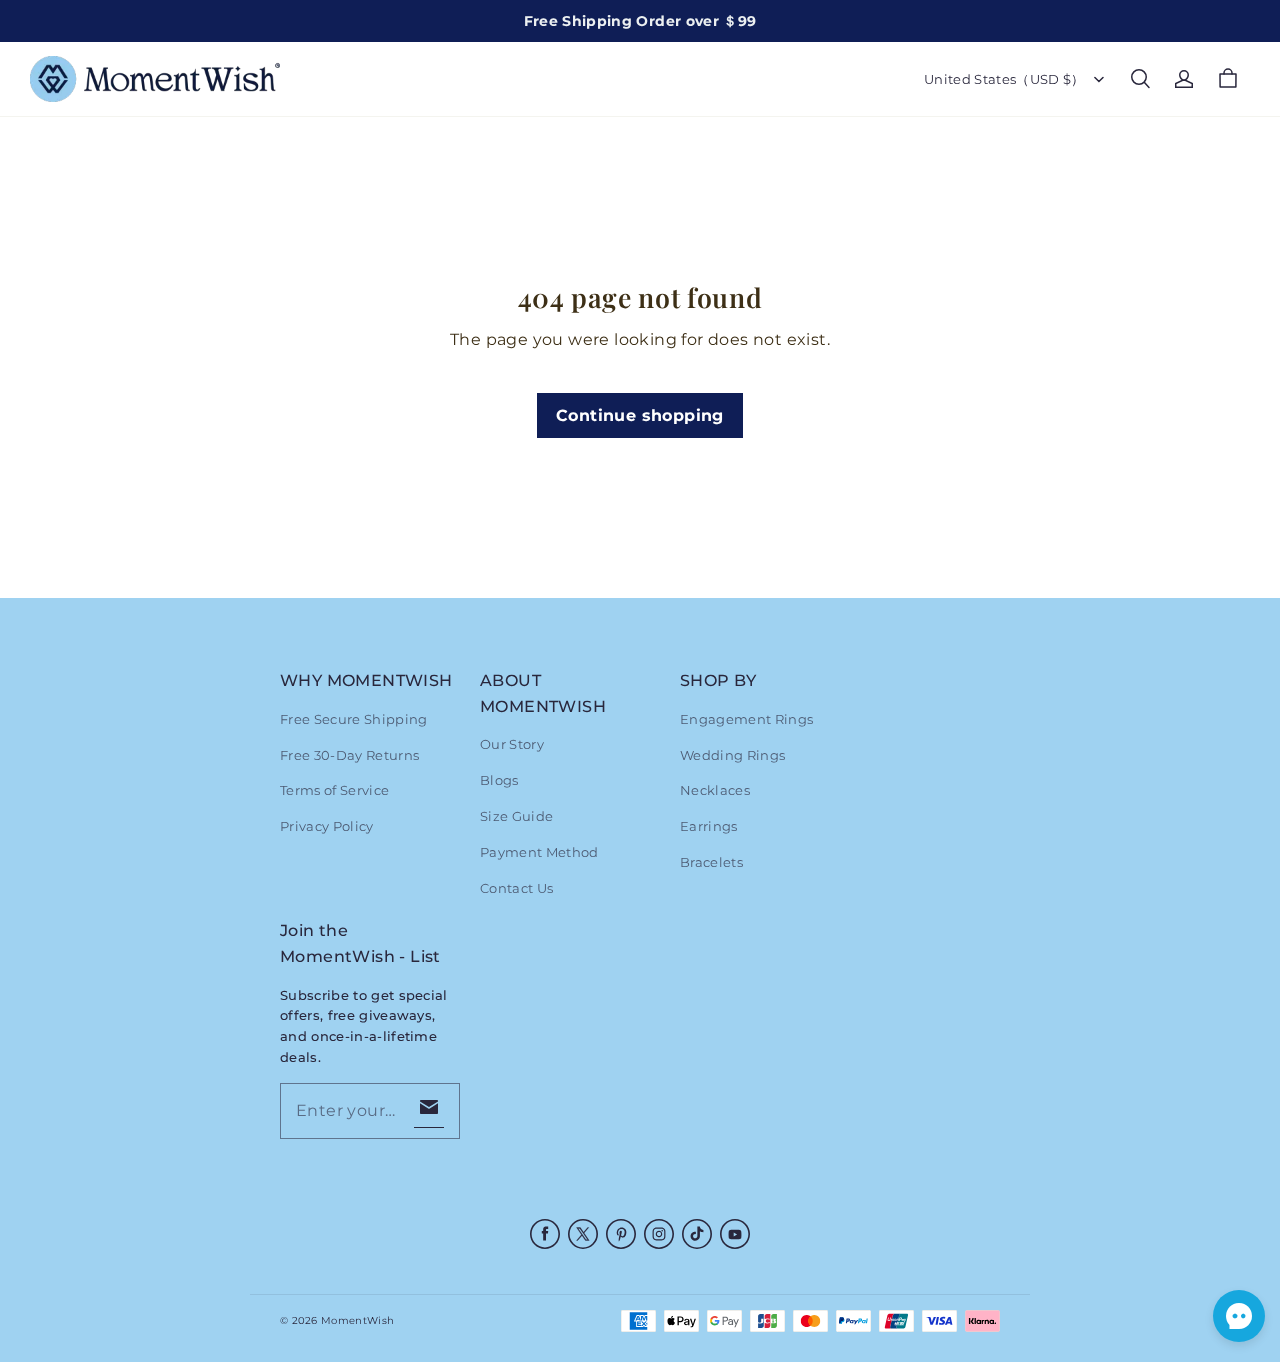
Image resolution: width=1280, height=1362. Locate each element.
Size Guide (516, 816)
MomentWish (357, 1320)
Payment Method (539, 852)
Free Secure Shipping (354, 719)
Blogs (499, 780)
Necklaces (715, 790)
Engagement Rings (746, 719)
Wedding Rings (732, 755)
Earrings (709, 826)
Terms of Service (334, 790)
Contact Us (516, 888)
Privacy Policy (327, 826)
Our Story (512, 744)
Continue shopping (640, 415)
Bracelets (711, 862)
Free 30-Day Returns (349, 755)
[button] (1140, 79)
